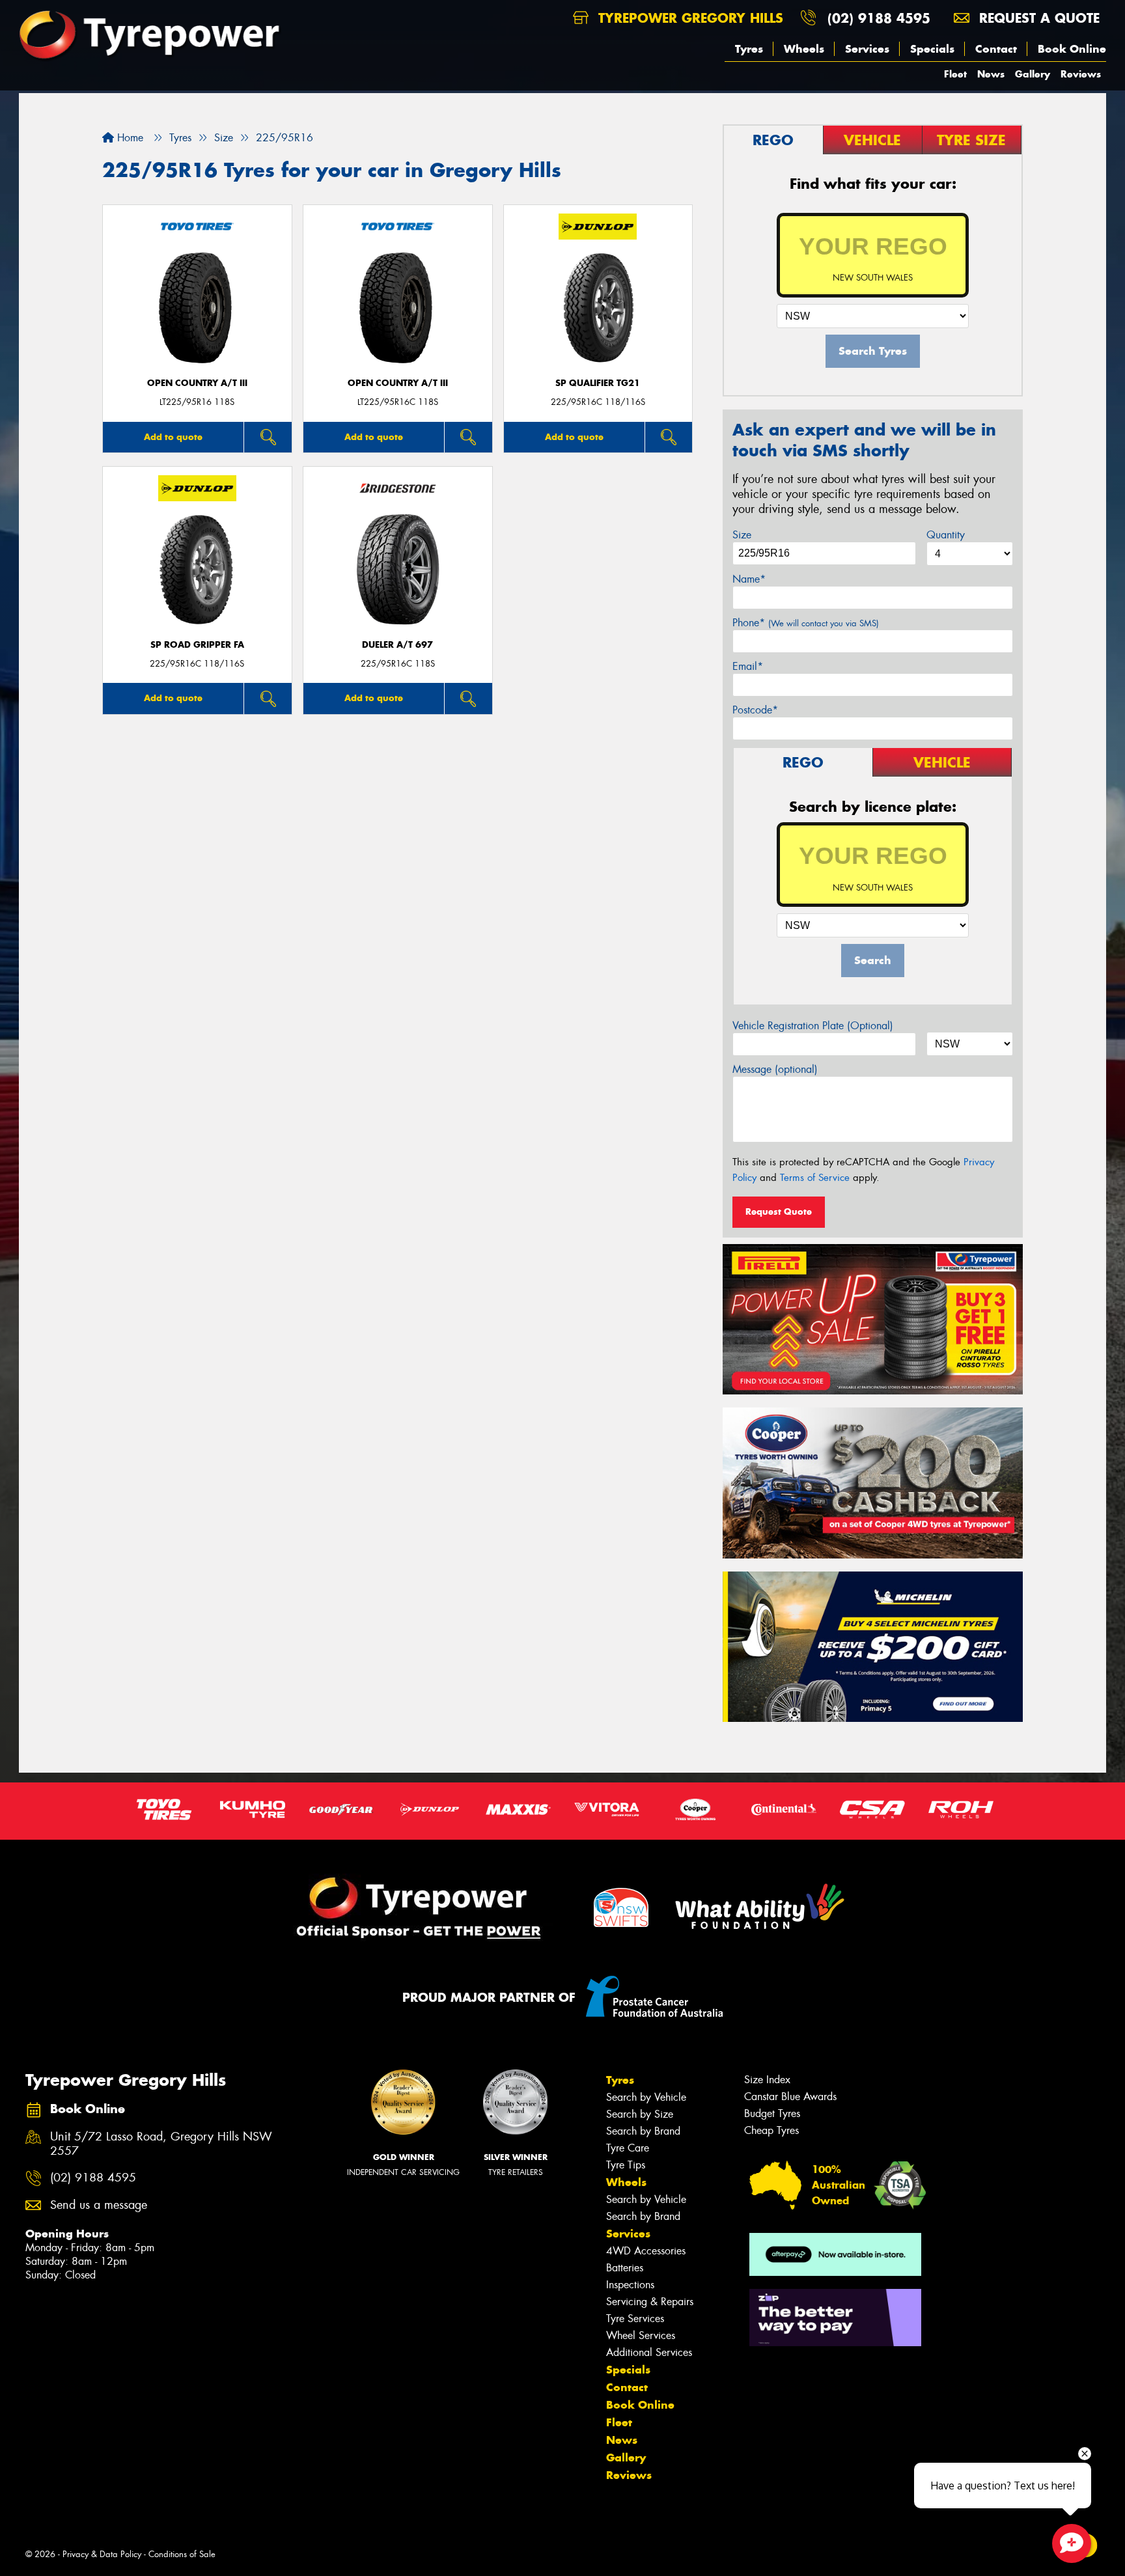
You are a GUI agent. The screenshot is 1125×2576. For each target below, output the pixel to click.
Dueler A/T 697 (397, 645)
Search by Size (640, 2114)
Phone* (806, 623)
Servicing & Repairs (650, 2302)
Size (742, 535)
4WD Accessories (646, 2251)
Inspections (630, 2285)
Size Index (767, 2080)
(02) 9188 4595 (879, 18)
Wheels (804, 49)
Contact (996, 49)
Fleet (955, 74)
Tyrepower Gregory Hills (688, 18)
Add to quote (173, 437)
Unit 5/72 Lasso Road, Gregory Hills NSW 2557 (161, 2144)
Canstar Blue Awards (790, 2097)
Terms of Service (815, 1178)
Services (867, 49)
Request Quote (779, 1212)
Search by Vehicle (646, 2097)
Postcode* (755, 710)
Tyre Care (628, 2148)
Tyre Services (635, 2319)
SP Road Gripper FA (197, 645)
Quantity (946, 535)
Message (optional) (775, 1069)
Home (129, 138)
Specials (932, 49)
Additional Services (649, 2352)
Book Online (1072, 49)
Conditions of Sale (182, 2554)
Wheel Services (641, 2335)
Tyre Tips (626, 2165)
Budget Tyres (772, 2113)
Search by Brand (643, 2131)
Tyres (749, 49)
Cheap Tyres (771, 2130)
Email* (748, 666)
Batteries (625, 2268)
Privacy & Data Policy (102, 2554)
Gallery (1033, 74)
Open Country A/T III (197, 383)
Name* (749, 579)
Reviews (1081, 74)
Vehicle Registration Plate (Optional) (813, 1026)
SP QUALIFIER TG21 (598, 383)
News (991, 74)
